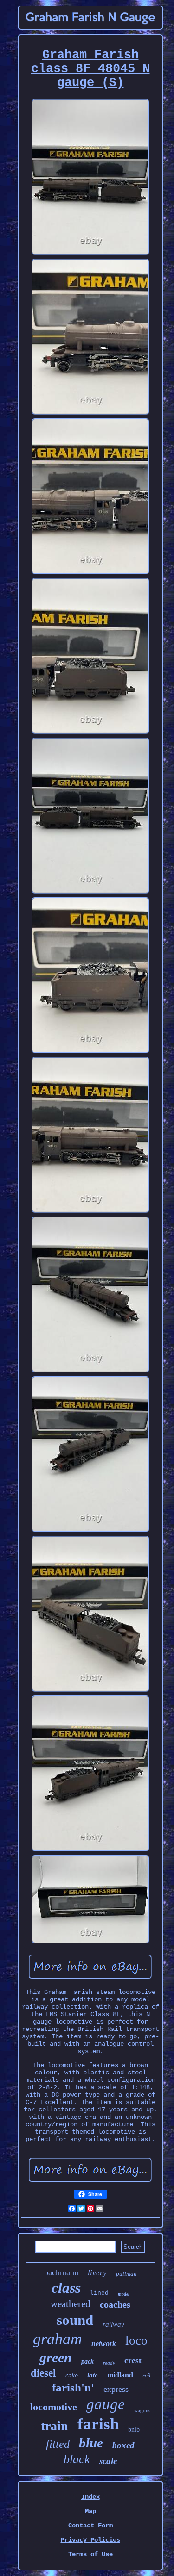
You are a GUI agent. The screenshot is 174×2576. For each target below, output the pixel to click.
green (56, 2357)
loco (136, 2340)
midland (120, 2375)
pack (87, 2362)
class (66, 2288)
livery (97, 2273)
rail (146, 2376)
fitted (58, 2444)
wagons (142, 2410)
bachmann (61, 2272)
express (116, 2389)
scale (108, 2461)
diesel (43, 2373)
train (55, 2426)
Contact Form (90, 2526)
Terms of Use (90, 2554)
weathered (71, 2304)
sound (75, 2320)
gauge (106, 2404)
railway (113, 2324)
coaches (115, 2304)
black (77, 2459)
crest (133, 2361)
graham (58, 2339)
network (104, 2343)
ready (109, 2363)
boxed (123, 2445)
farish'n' (73, 2387)
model (124, 2294)
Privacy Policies (90, 2540)
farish (98, 2424)
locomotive (54, 2407)
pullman (126, 2274)
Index (90, 2497)
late (93, 2375)
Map (90, 2511)
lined (99, 2293)
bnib (134, 2430)
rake (71, 2376)
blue (91, 2443)
